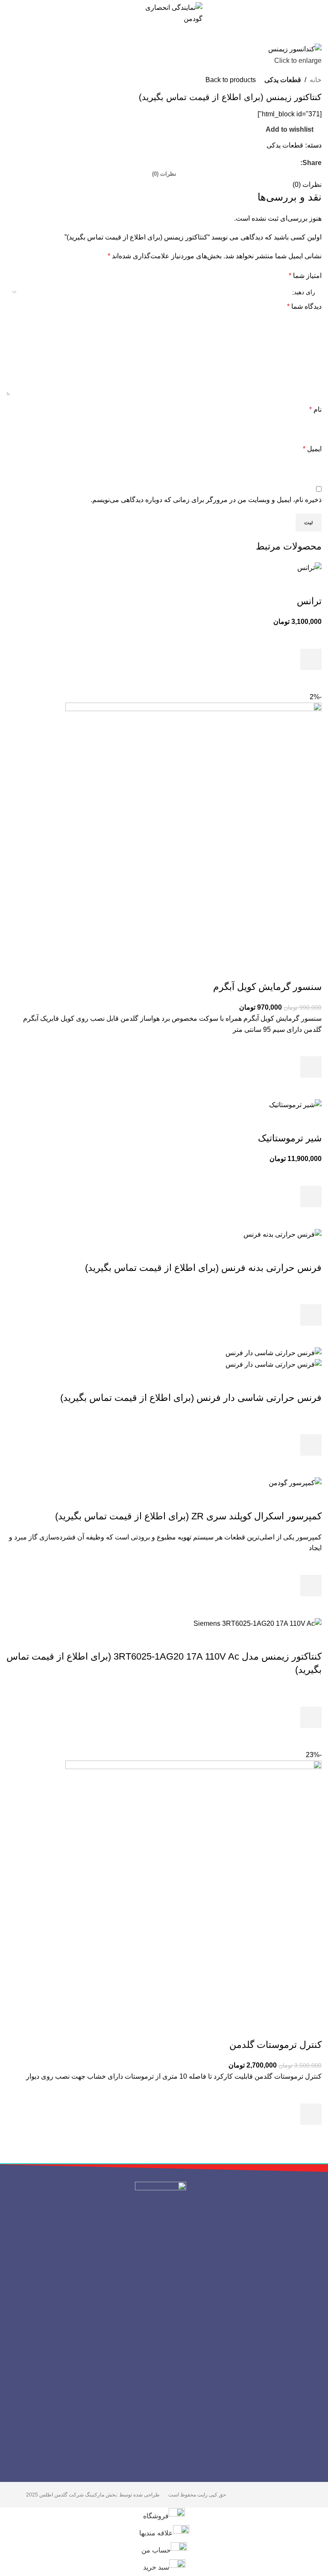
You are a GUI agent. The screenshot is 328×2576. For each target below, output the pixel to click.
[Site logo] (164, 13)
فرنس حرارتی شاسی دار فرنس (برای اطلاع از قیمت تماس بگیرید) (191, 1398)
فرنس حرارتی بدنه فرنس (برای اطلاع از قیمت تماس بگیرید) (203, 1268)
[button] (311, 659)
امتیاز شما (305, 276)
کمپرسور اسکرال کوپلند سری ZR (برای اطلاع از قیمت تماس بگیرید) (188, 1516)
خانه (316, 80)
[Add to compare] (311, 584)
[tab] (164, 174)
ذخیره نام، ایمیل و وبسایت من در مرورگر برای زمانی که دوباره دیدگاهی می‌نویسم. (206, 500)
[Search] (9, 13)
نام (315, 409)
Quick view (311, 681)
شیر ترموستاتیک (290, 1138)
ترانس (309, 601)
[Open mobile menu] (318, 13)
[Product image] (274, 1364)
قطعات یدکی (283, 80)
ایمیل (312, 449)
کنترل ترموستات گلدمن (275, 2045)
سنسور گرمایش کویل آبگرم (267, 987)
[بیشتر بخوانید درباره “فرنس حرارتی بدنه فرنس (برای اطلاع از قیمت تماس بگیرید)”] (311, 1315)
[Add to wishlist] (311, 638)
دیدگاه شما (304, 306)
